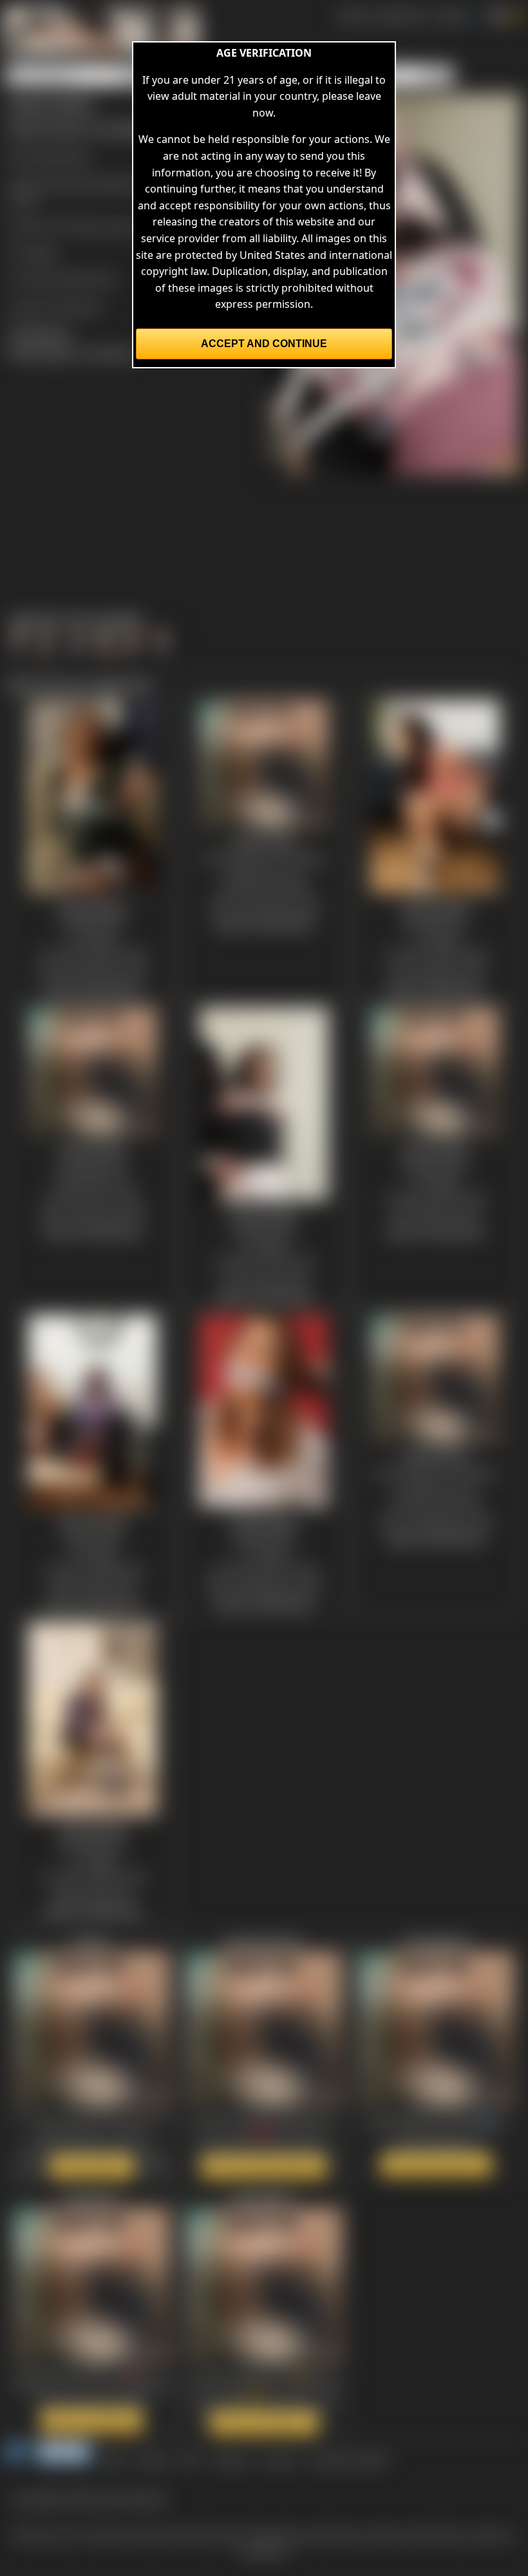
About (153, 2459)
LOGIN (448, 15)
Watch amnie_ (92, 2166)
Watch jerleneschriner (264, 2166)
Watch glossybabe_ (264, 2423)
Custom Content (349, 2459)
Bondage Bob (58, 156)
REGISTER (400, 15)
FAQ (190, 2459)
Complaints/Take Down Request (90, 2498)
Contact (231, 2459)
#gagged (111, 183)
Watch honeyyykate (436, 2164)
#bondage (61, 183)
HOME (353, 15)
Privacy (279, 2459)
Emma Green (105, 226)
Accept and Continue (264, 344)
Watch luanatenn (92, 2421)
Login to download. (55, 307)
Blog (115, 2459)
